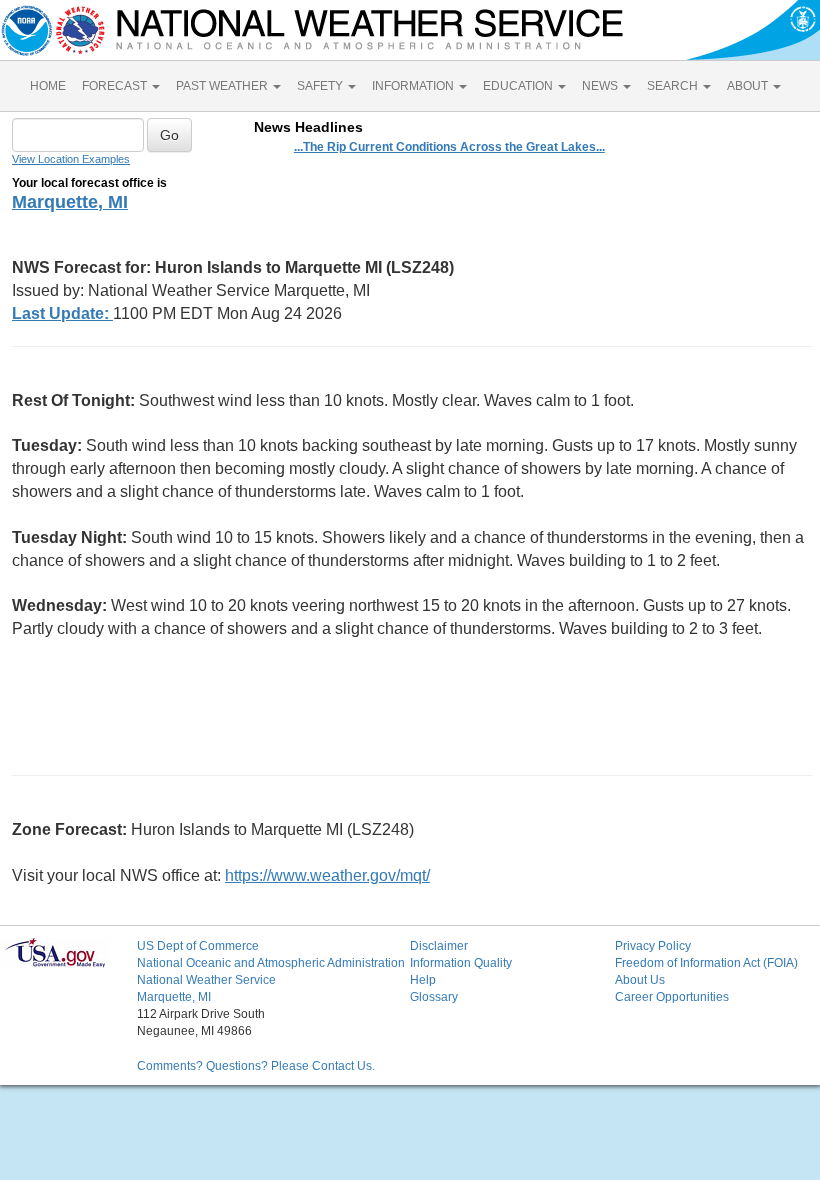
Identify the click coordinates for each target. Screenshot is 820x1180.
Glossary (434, 997)
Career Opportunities (672, 997)
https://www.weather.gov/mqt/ (327, 875)
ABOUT (749, 86)
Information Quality (461, 963)
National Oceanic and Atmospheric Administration (271, 963)
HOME (48, 86)
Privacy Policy (653, 946)
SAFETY (321, 86)
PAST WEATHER (223, 86)
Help (423, 980)
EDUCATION (519, 86)
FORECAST (116, 86)
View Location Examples (71, 159)
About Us (640, 980)
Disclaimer (439, 946)
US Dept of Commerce (198, 946)
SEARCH (674, 86)
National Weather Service (206, 980)
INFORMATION (414, 86)
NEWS (601, 86)
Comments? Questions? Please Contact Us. (256, 1066)
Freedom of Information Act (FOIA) (706, 963)
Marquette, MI (70, 202)
